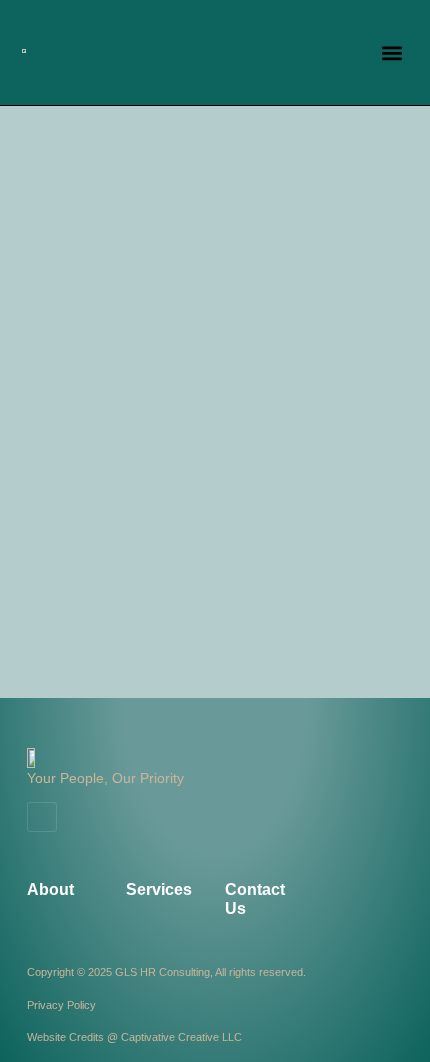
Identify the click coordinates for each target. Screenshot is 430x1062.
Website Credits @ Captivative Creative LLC (134, 1037)
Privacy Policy (61, 1005)
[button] (392, 52)
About (50, 889)
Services (159, 889)
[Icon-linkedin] (42, 817)
